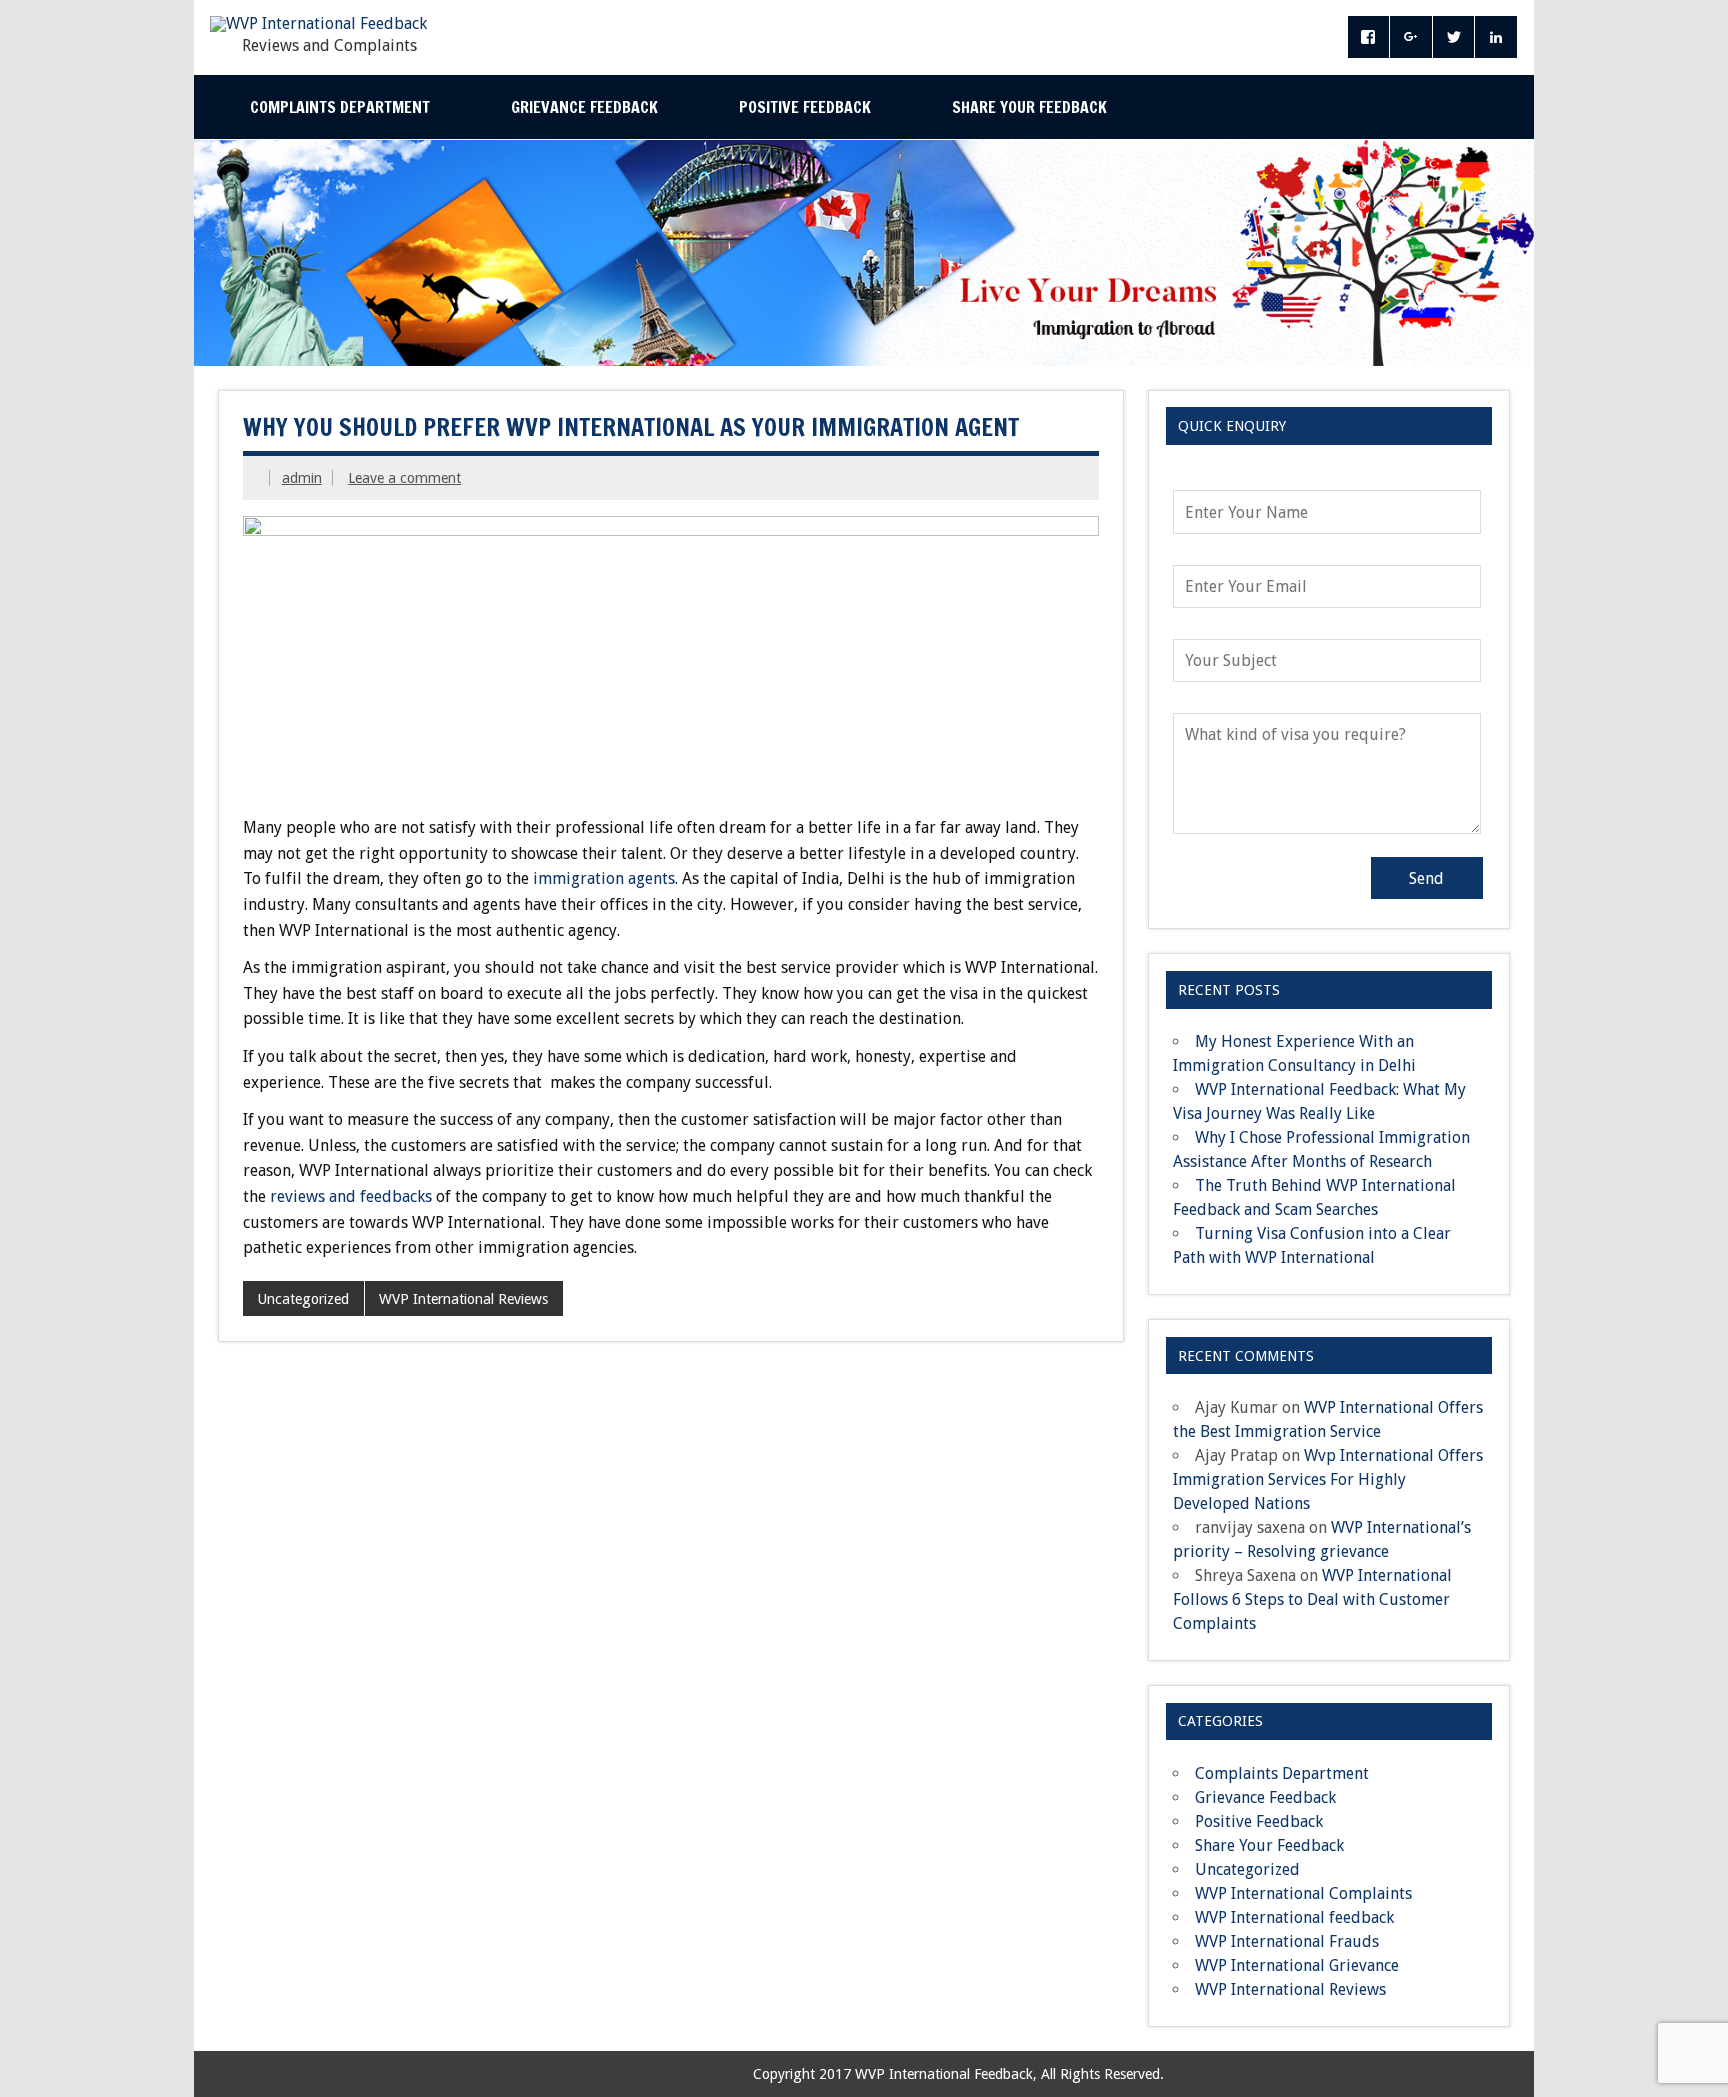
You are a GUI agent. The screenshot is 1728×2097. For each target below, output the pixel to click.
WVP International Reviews (463, 1299)
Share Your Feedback (1029, 107)
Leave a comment (404, 478)
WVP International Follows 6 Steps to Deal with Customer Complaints (1312, 1599)
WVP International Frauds (1287, 1941)
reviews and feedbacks (351, 1196)
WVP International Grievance (1297, 1965)
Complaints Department (340, 107)
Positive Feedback (805, 107)
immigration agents (604, 878)
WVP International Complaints (1303, 1893)
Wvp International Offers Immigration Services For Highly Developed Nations (1328, 1479)
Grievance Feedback (584, 107)
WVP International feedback (1294, 1917)
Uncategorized (303, 1299)
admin (302, 478)
